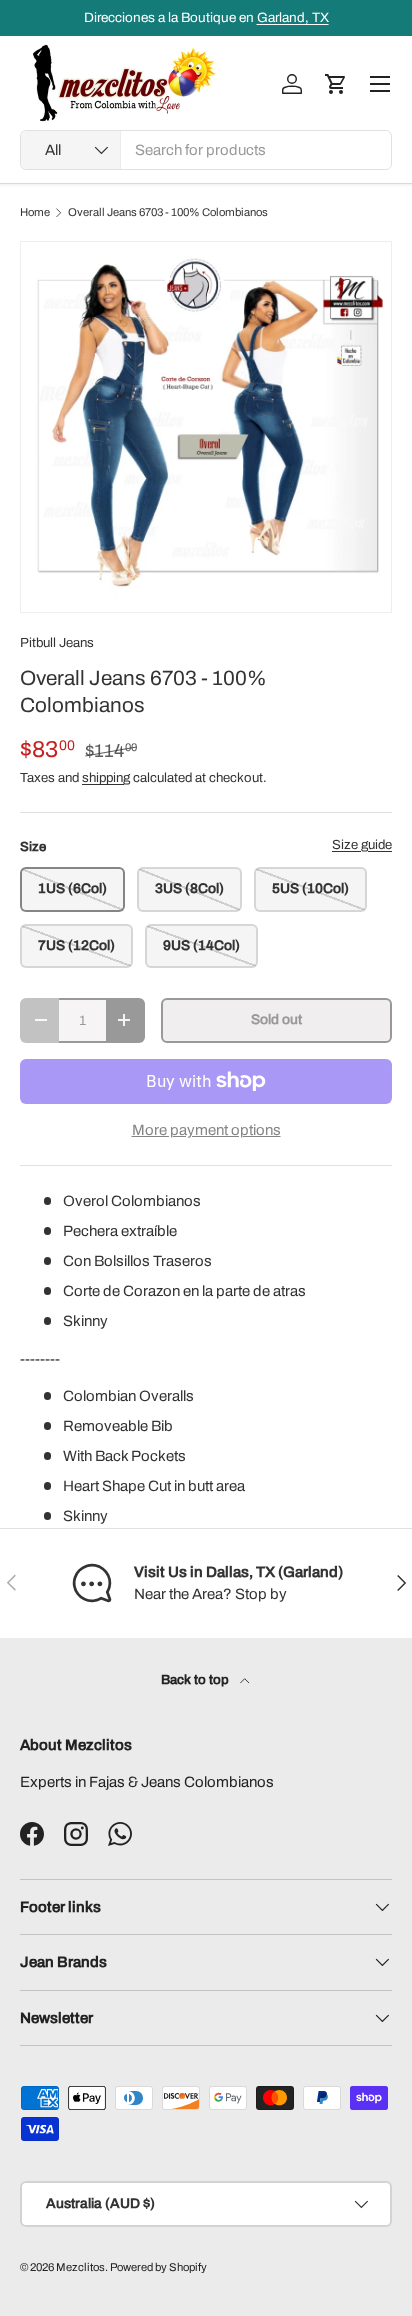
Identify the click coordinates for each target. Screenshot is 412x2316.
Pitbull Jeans (57, 642)
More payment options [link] (206, 1130)
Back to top (196, 1679)
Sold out (276, 1019)
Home (35, 212)
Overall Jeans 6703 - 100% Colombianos (168, 212)
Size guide (362, 844)
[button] (336, 84)
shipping (106, 777)
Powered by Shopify (158, 2267)
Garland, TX (293, 17)
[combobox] (206, 150)
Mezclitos (80, 2267)
